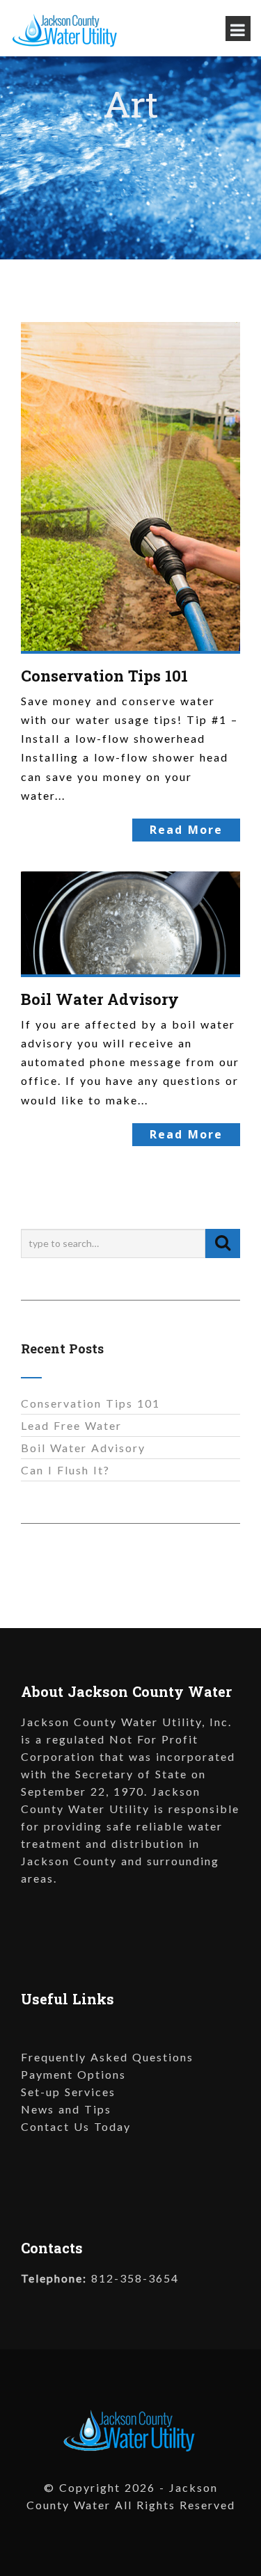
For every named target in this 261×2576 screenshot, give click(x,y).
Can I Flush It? (65, 1470)
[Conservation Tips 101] (130, 484)
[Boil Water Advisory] (130, 921)
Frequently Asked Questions (107, 2057)
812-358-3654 (135, 2278)
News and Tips (66, 2109)
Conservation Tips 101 (104, 676)
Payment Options (73, 2074)
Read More (186, 830)
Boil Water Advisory (100, 999)
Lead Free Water (71, 1425)
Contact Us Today (76, 2126)
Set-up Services (68, 2092)
